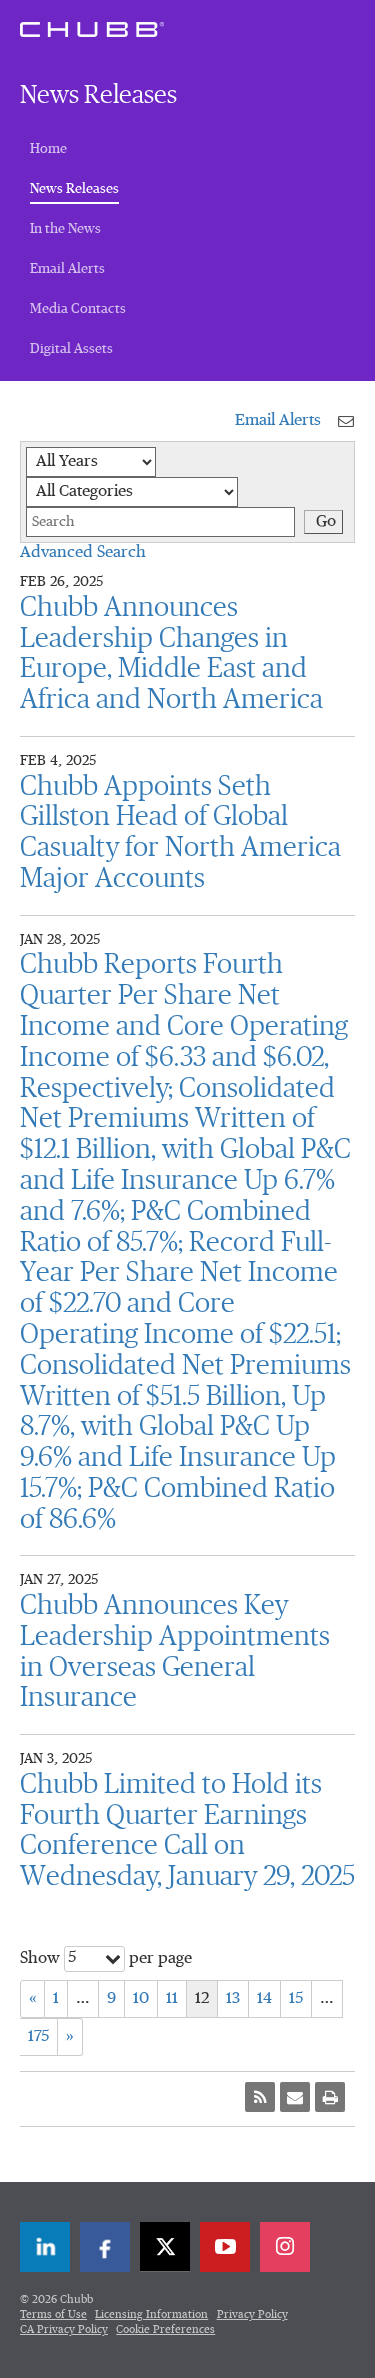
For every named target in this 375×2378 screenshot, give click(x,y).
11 (172, 1999)
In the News (65, 229)
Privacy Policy (252, 2314)
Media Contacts (78, 309)
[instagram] (285, 2247)
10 (141, 1999)
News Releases (74, 188)
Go (326, 522)
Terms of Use (53, 2314)
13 (233, 1999)
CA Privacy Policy (64, 2329)
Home (48, 149)
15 (296, 1999)
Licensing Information (151, 2314)
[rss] (260, 2097)
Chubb (92, 29)
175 (38, 2037)
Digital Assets (71, 349)
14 (264, 1999)
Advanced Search (83, 553)
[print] (330, 2097)
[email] (295, 2097)
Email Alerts (67, 269)
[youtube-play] (225, 2247)
